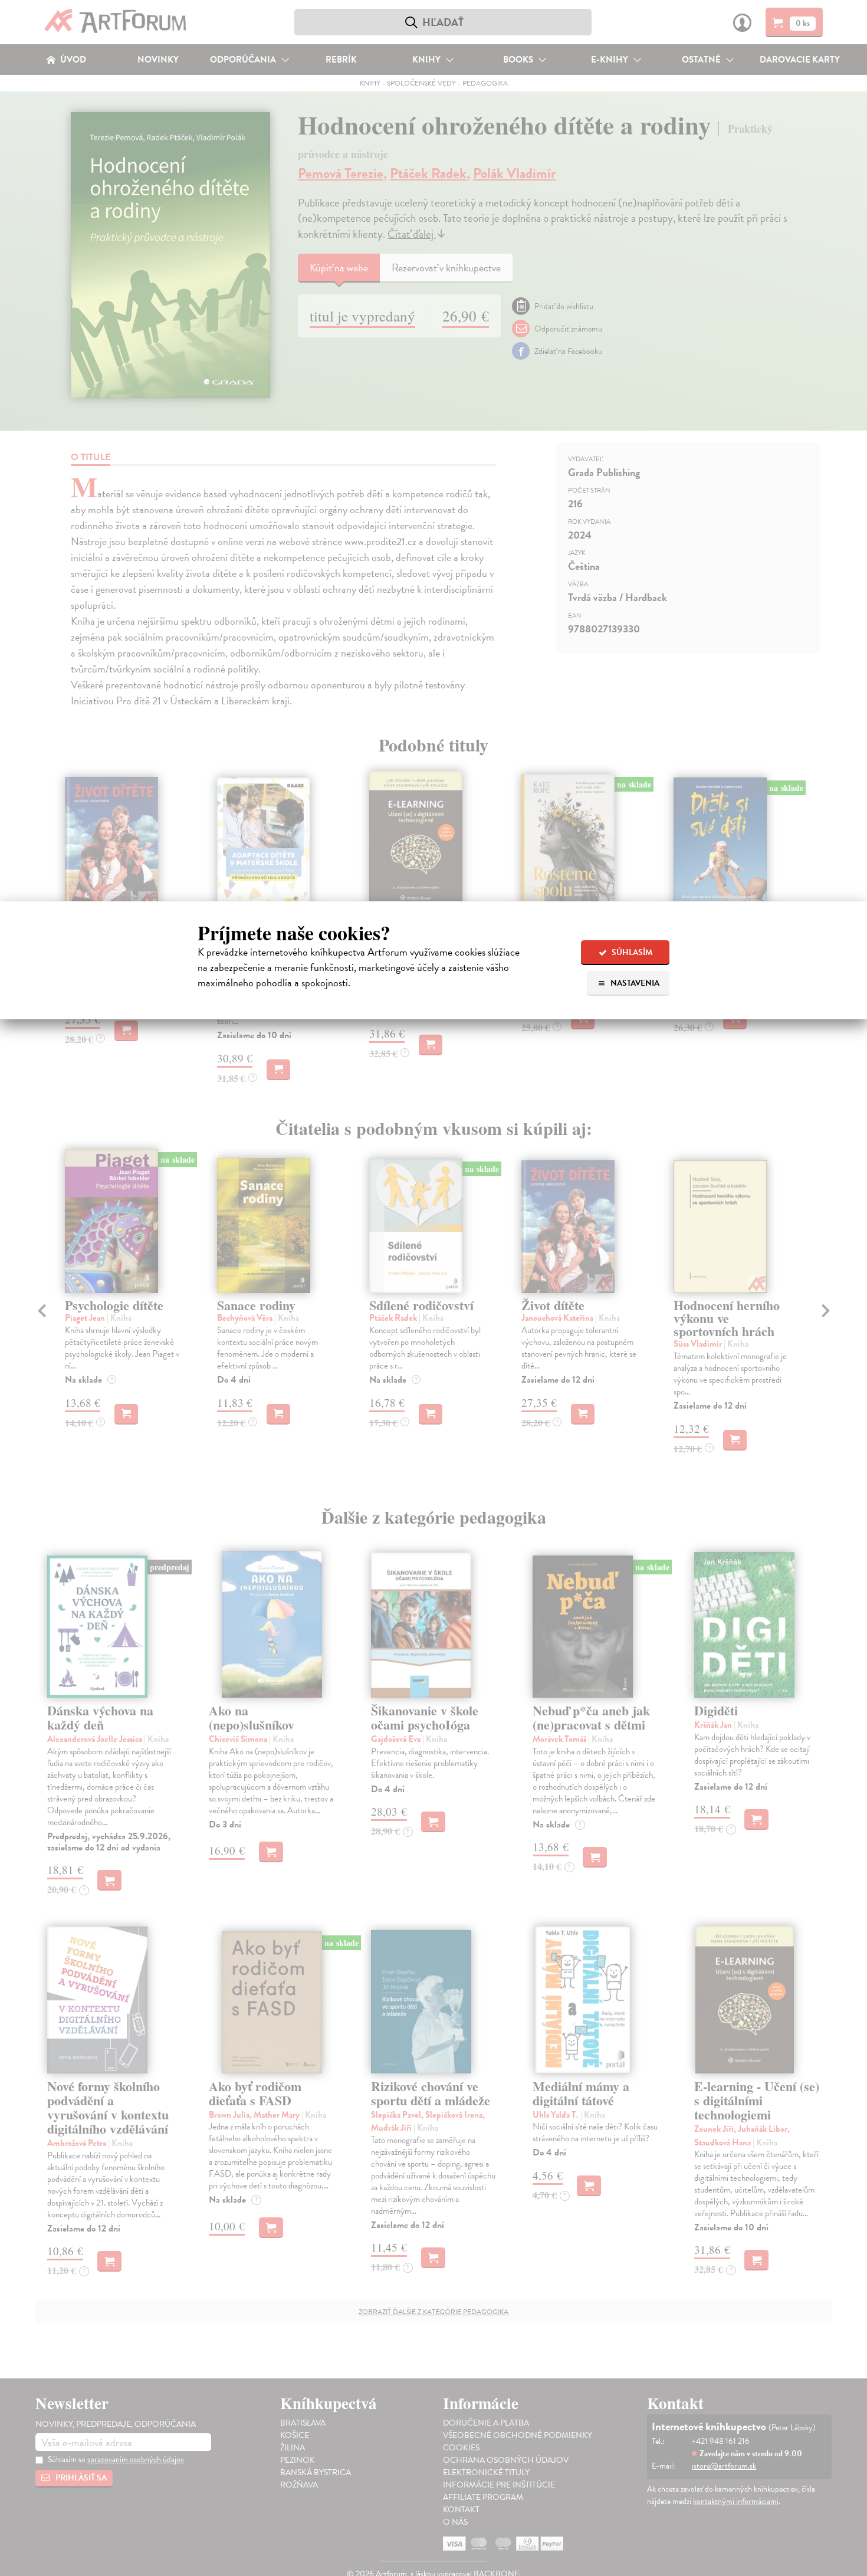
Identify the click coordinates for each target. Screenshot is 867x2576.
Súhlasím (631, 952)
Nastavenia (634, 983)
